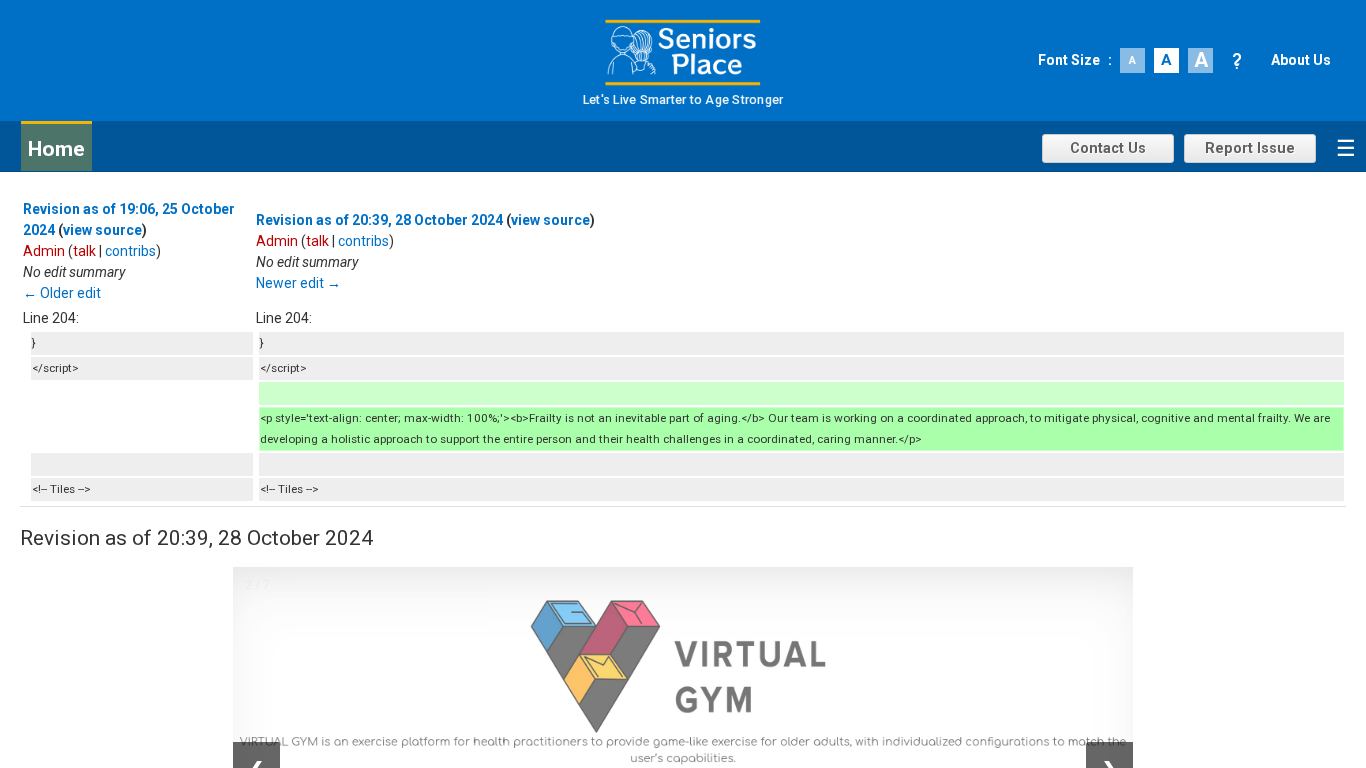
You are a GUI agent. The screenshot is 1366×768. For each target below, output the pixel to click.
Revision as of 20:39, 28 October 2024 (379, 220)
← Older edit (62, 293)
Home (56, 149)
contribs (130, 251)
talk (84, 251)
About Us (1301, 60)
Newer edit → (298, 283)
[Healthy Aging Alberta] (683, 53)
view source (102, 230)
